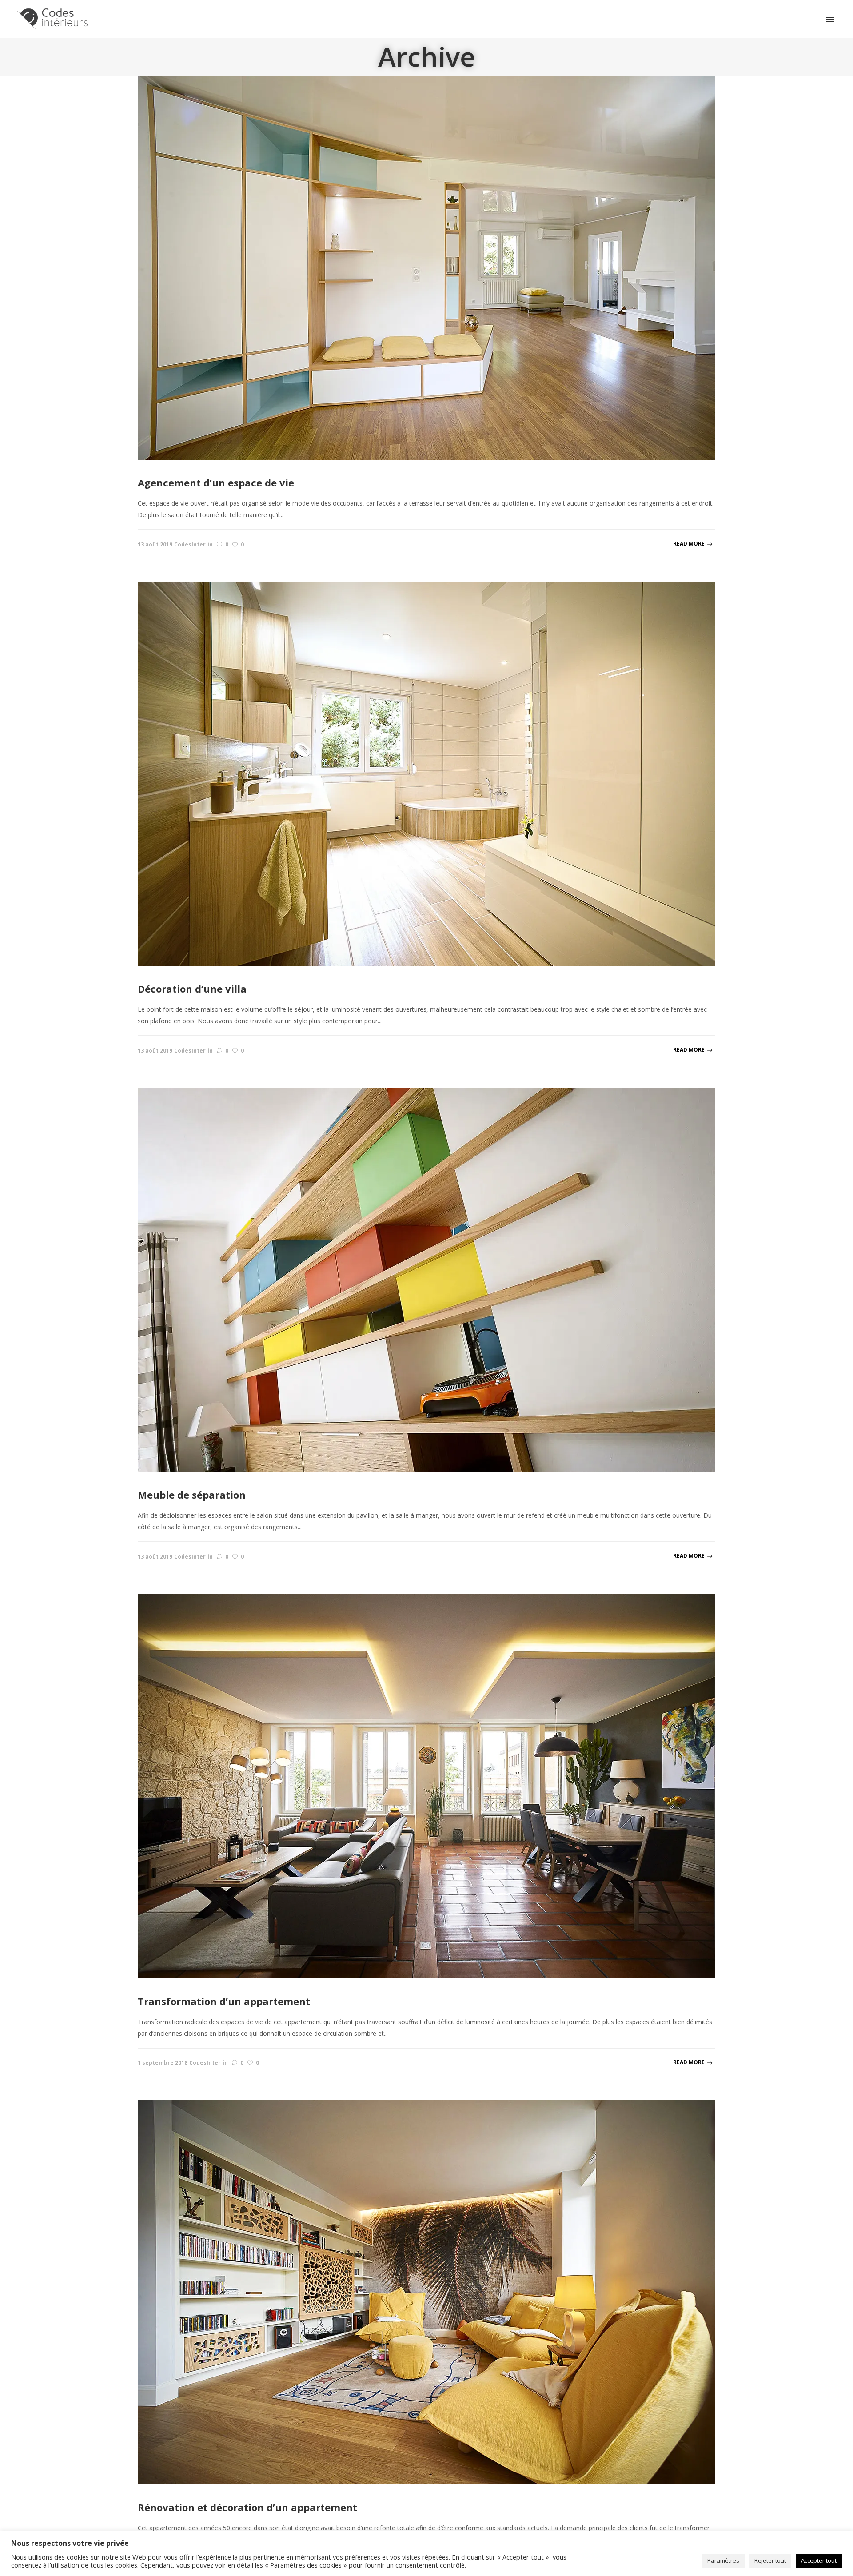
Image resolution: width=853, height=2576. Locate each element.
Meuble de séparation (192, 1495)
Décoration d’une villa (192, 989)
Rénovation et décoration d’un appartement (247, 2507)
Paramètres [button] (723, 2560)
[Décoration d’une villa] (426, 773)
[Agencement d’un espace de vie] (426, 267)
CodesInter (190, 544)
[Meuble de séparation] (426, 1279)
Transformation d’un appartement (224, 2001)
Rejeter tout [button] (770, 2560)
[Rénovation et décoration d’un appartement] (426, 2291)
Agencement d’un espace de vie (216, 483)
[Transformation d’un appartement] (426, 1785)
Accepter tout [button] (819, 2560)
